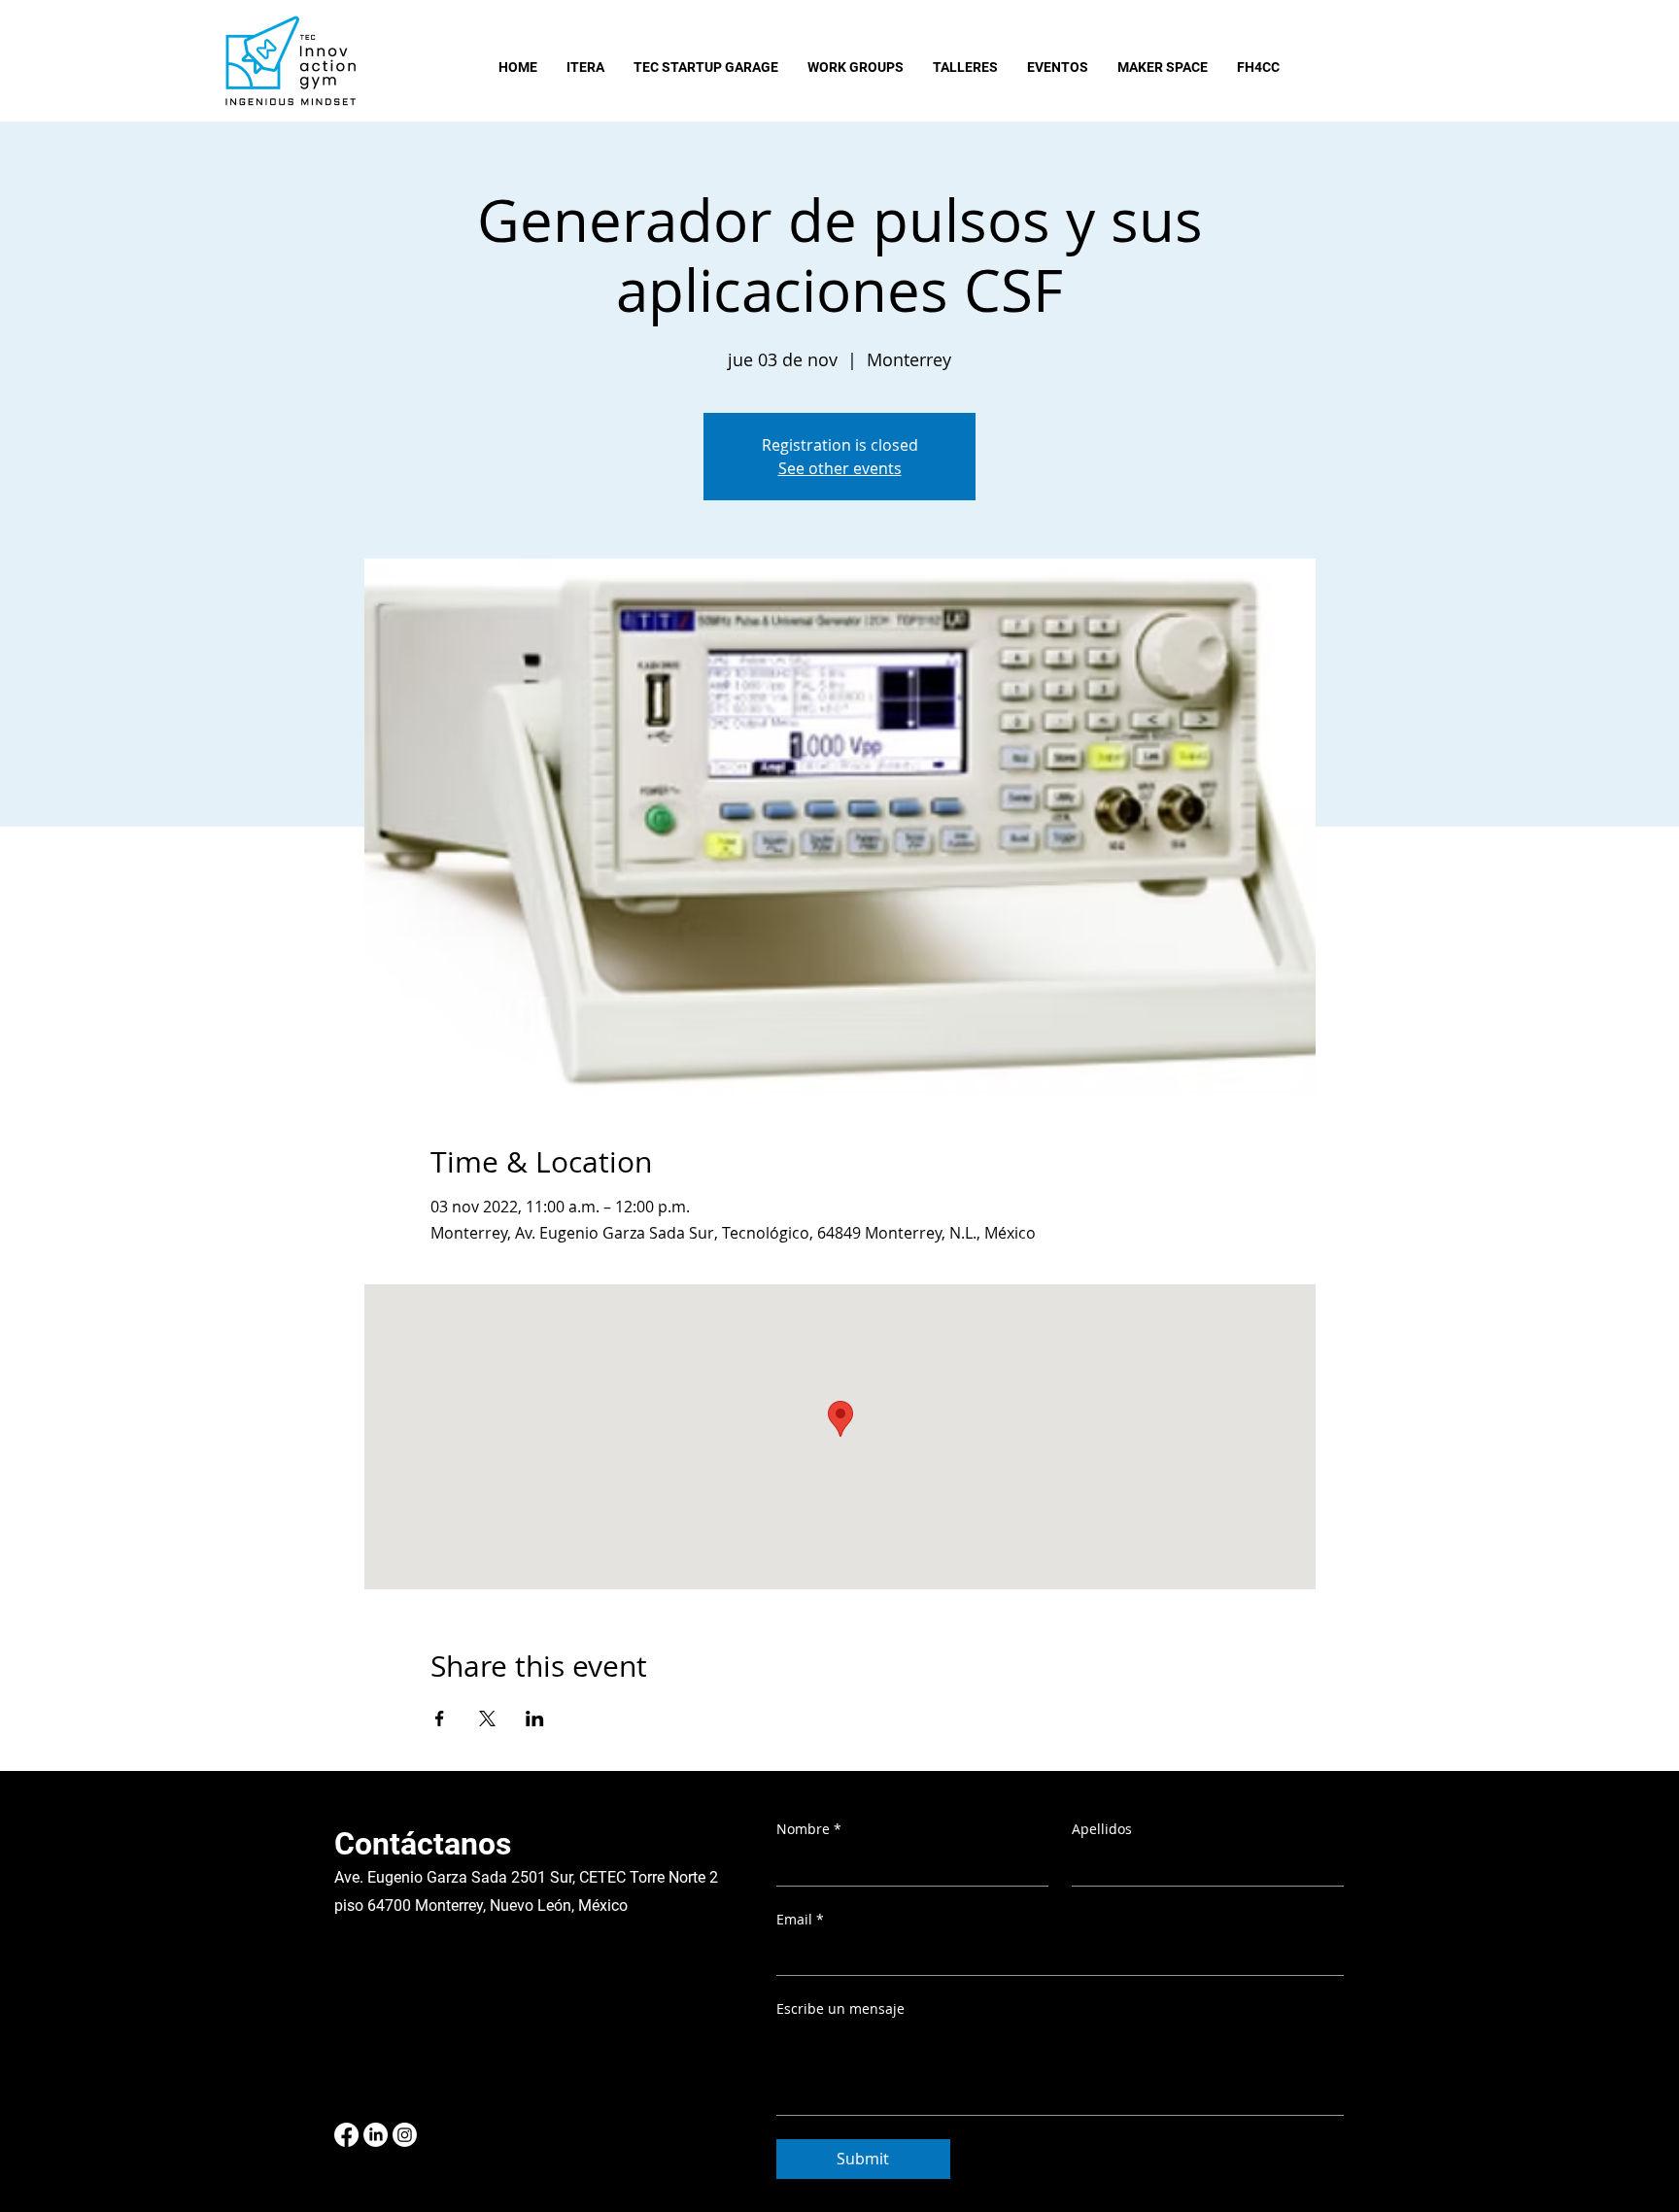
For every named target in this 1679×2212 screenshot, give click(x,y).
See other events (840, 468)
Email (800, 1919)
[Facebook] (346, 2135)
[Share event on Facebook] (440, 1719)
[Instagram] (405, 2135)
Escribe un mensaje (840, 2008)
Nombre (809, 1829)
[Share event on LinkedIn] (535, 1719)
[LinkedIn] (376, 2135)
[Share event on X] (487, 1719)
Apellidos (1102, 1829)
